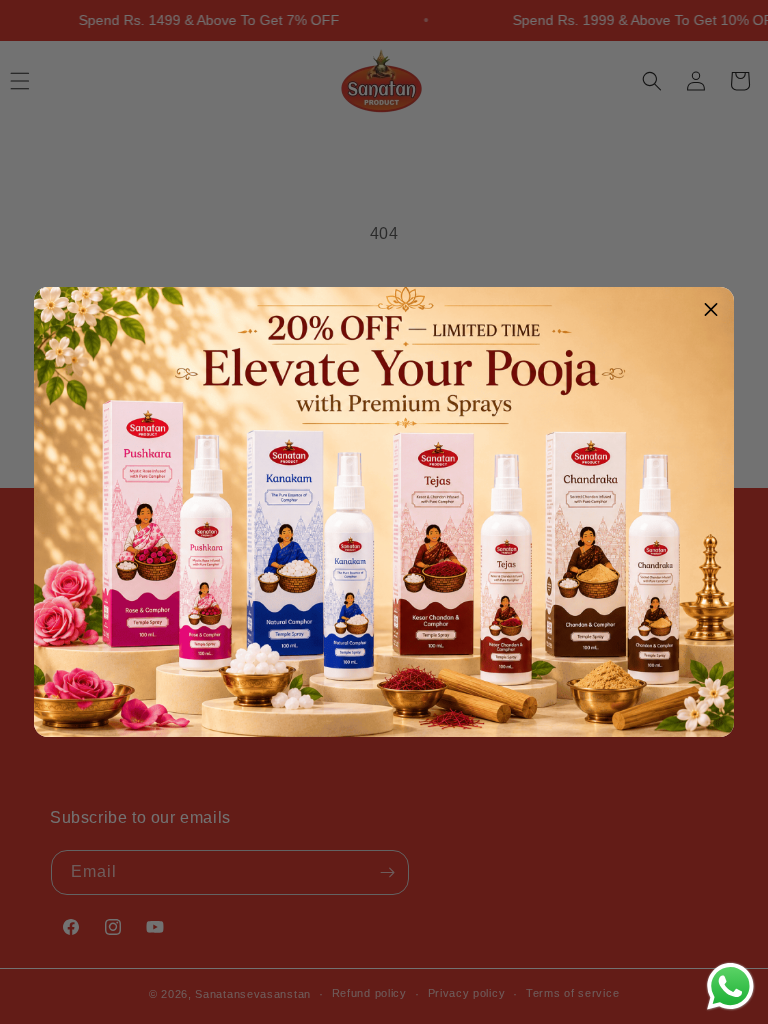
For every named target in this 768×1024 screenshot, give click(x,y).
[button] (711, 310)
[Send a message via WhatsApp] (730, 986)
